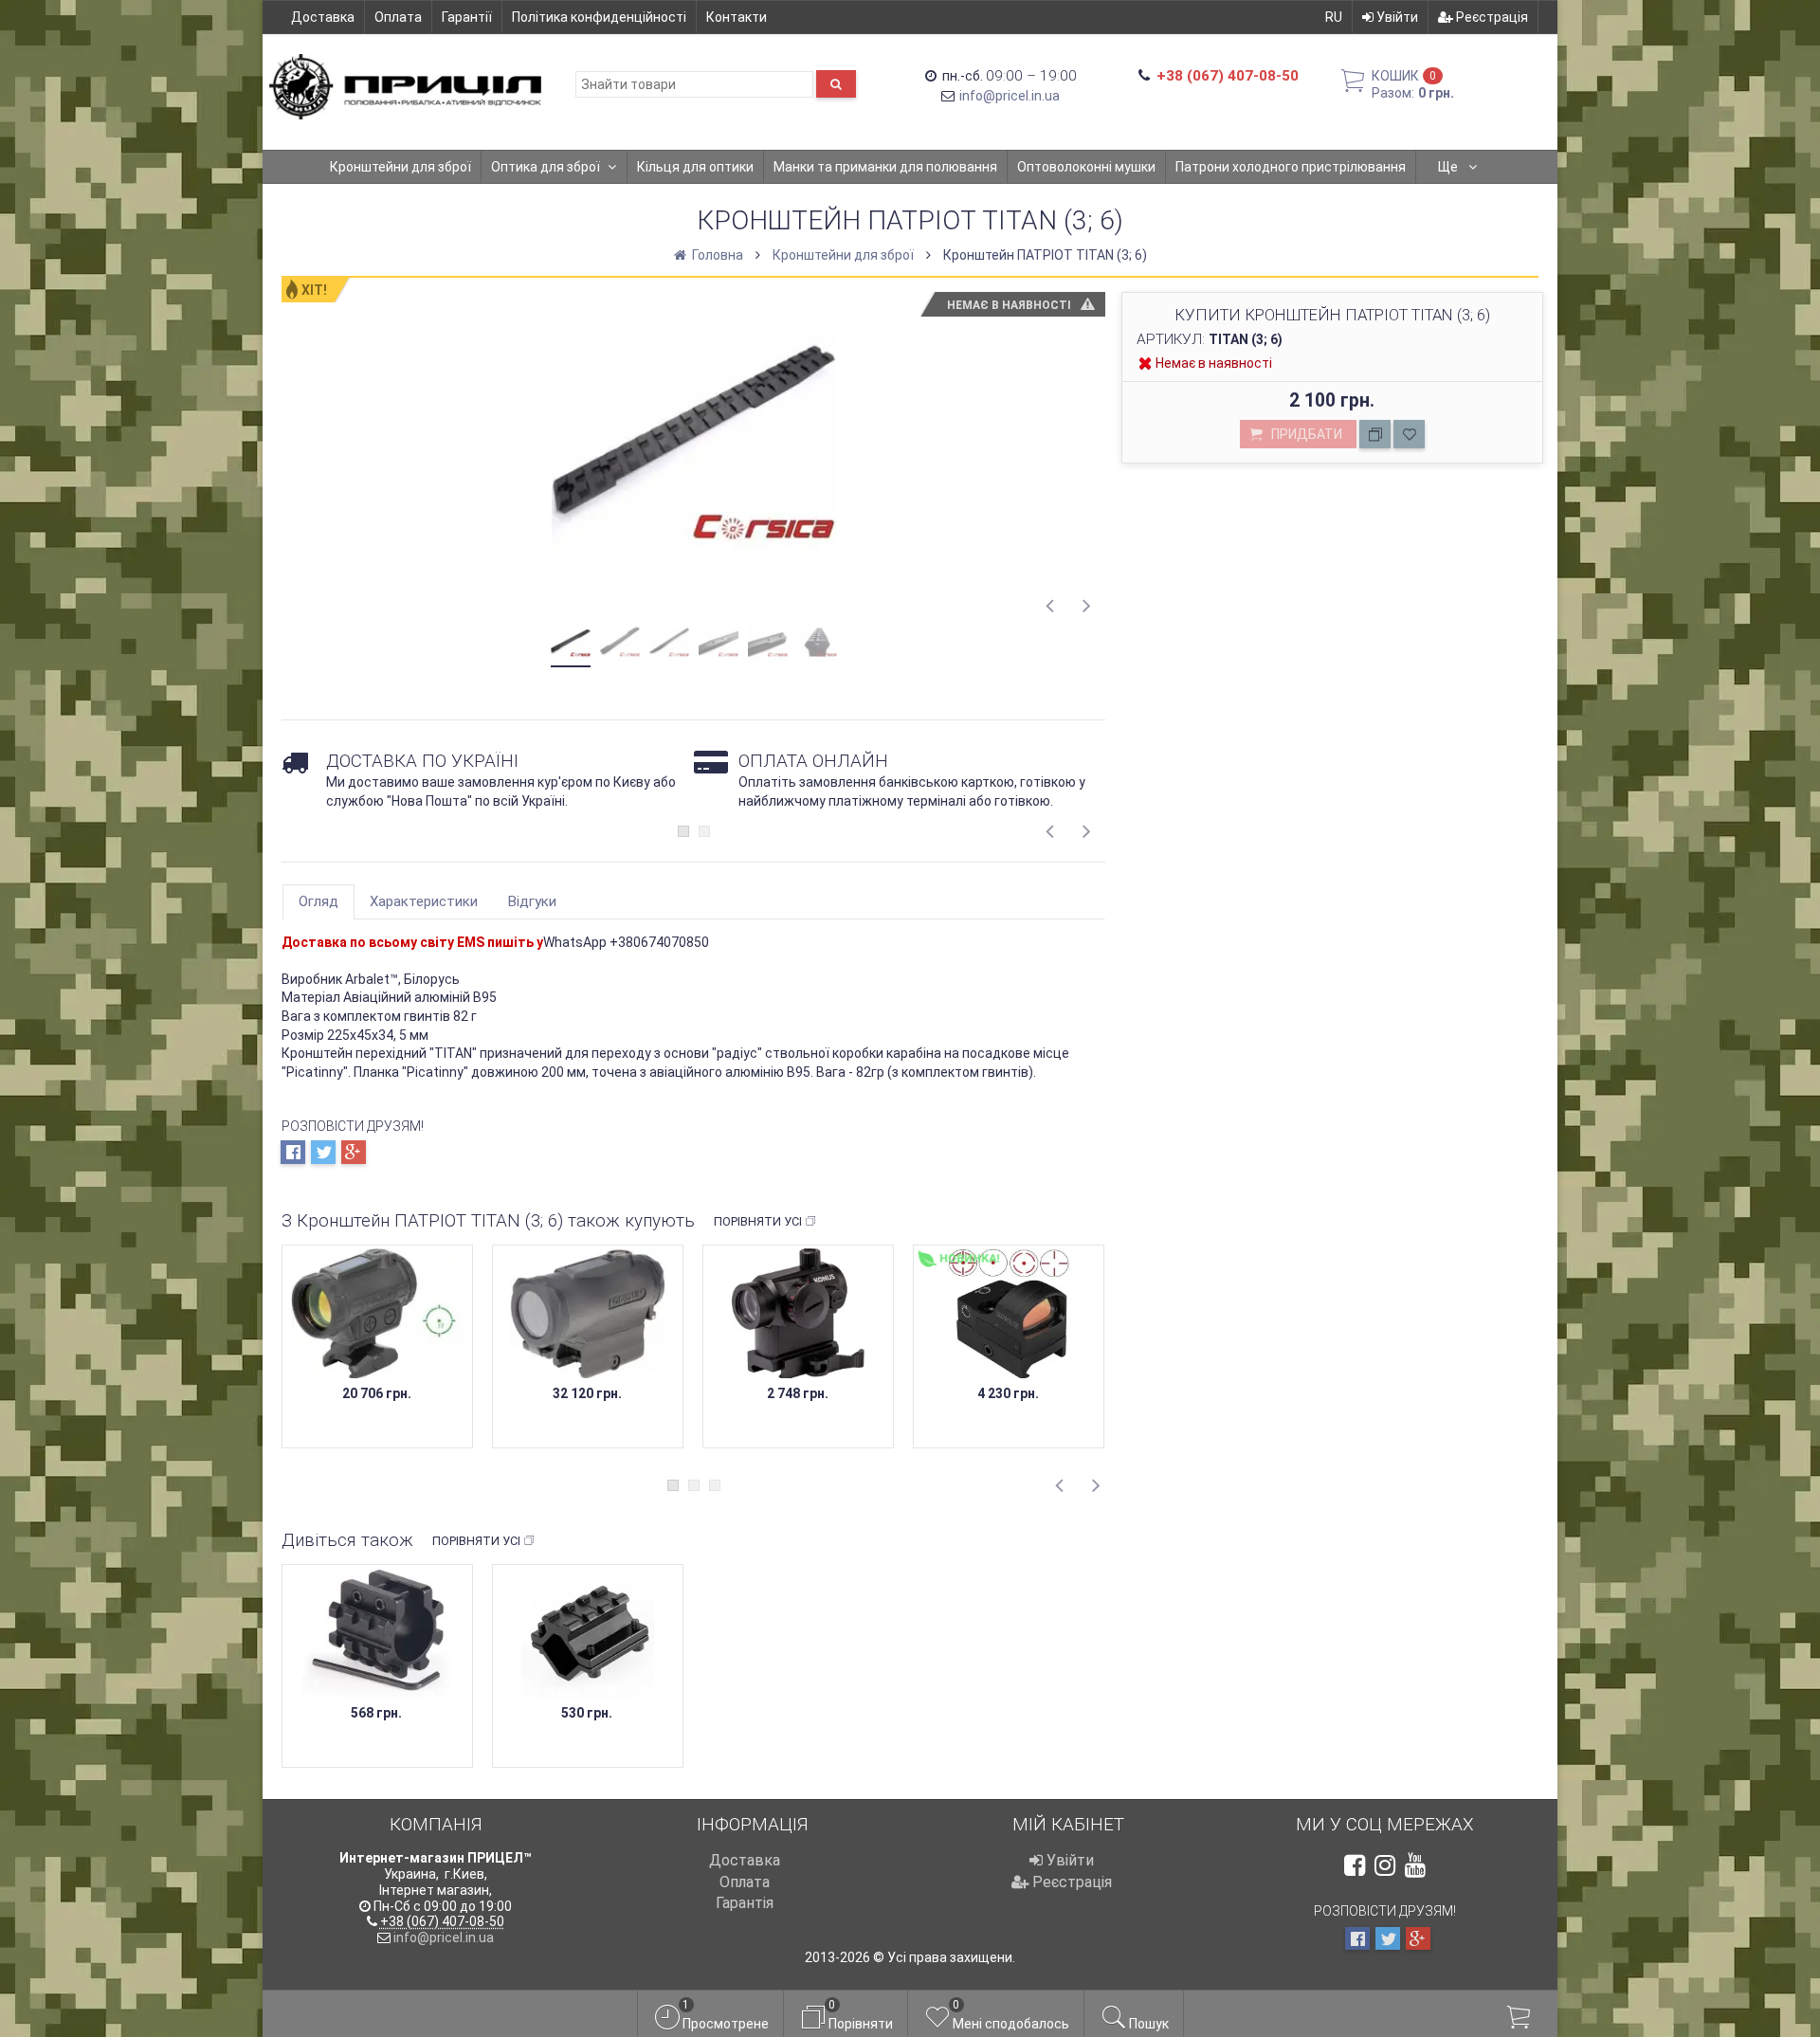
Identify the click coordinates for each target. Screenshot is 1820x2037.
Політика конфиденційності (599, 17)
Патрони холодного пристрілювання (1291, 167)
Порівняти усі (758, 1221)
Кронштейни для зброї (400, 167)
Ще (1449, 167)
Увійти (1396, 17)
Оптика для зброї (546, 167)
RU (1334, 17)
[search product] (836, 84)
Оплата (398, 17)
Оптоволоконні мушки (1086, 167)
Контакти (737, 17)
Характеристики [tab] (424, 901)
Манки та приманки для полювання (885, 167)
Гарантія (745, 1903)
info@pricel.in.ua (1010, 96)
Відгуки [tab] (532, 901)
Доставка (323, 17)
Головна (716, 255)
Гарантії (467, 17)
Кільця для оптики (695, 167)
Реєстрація (1491, 17)
